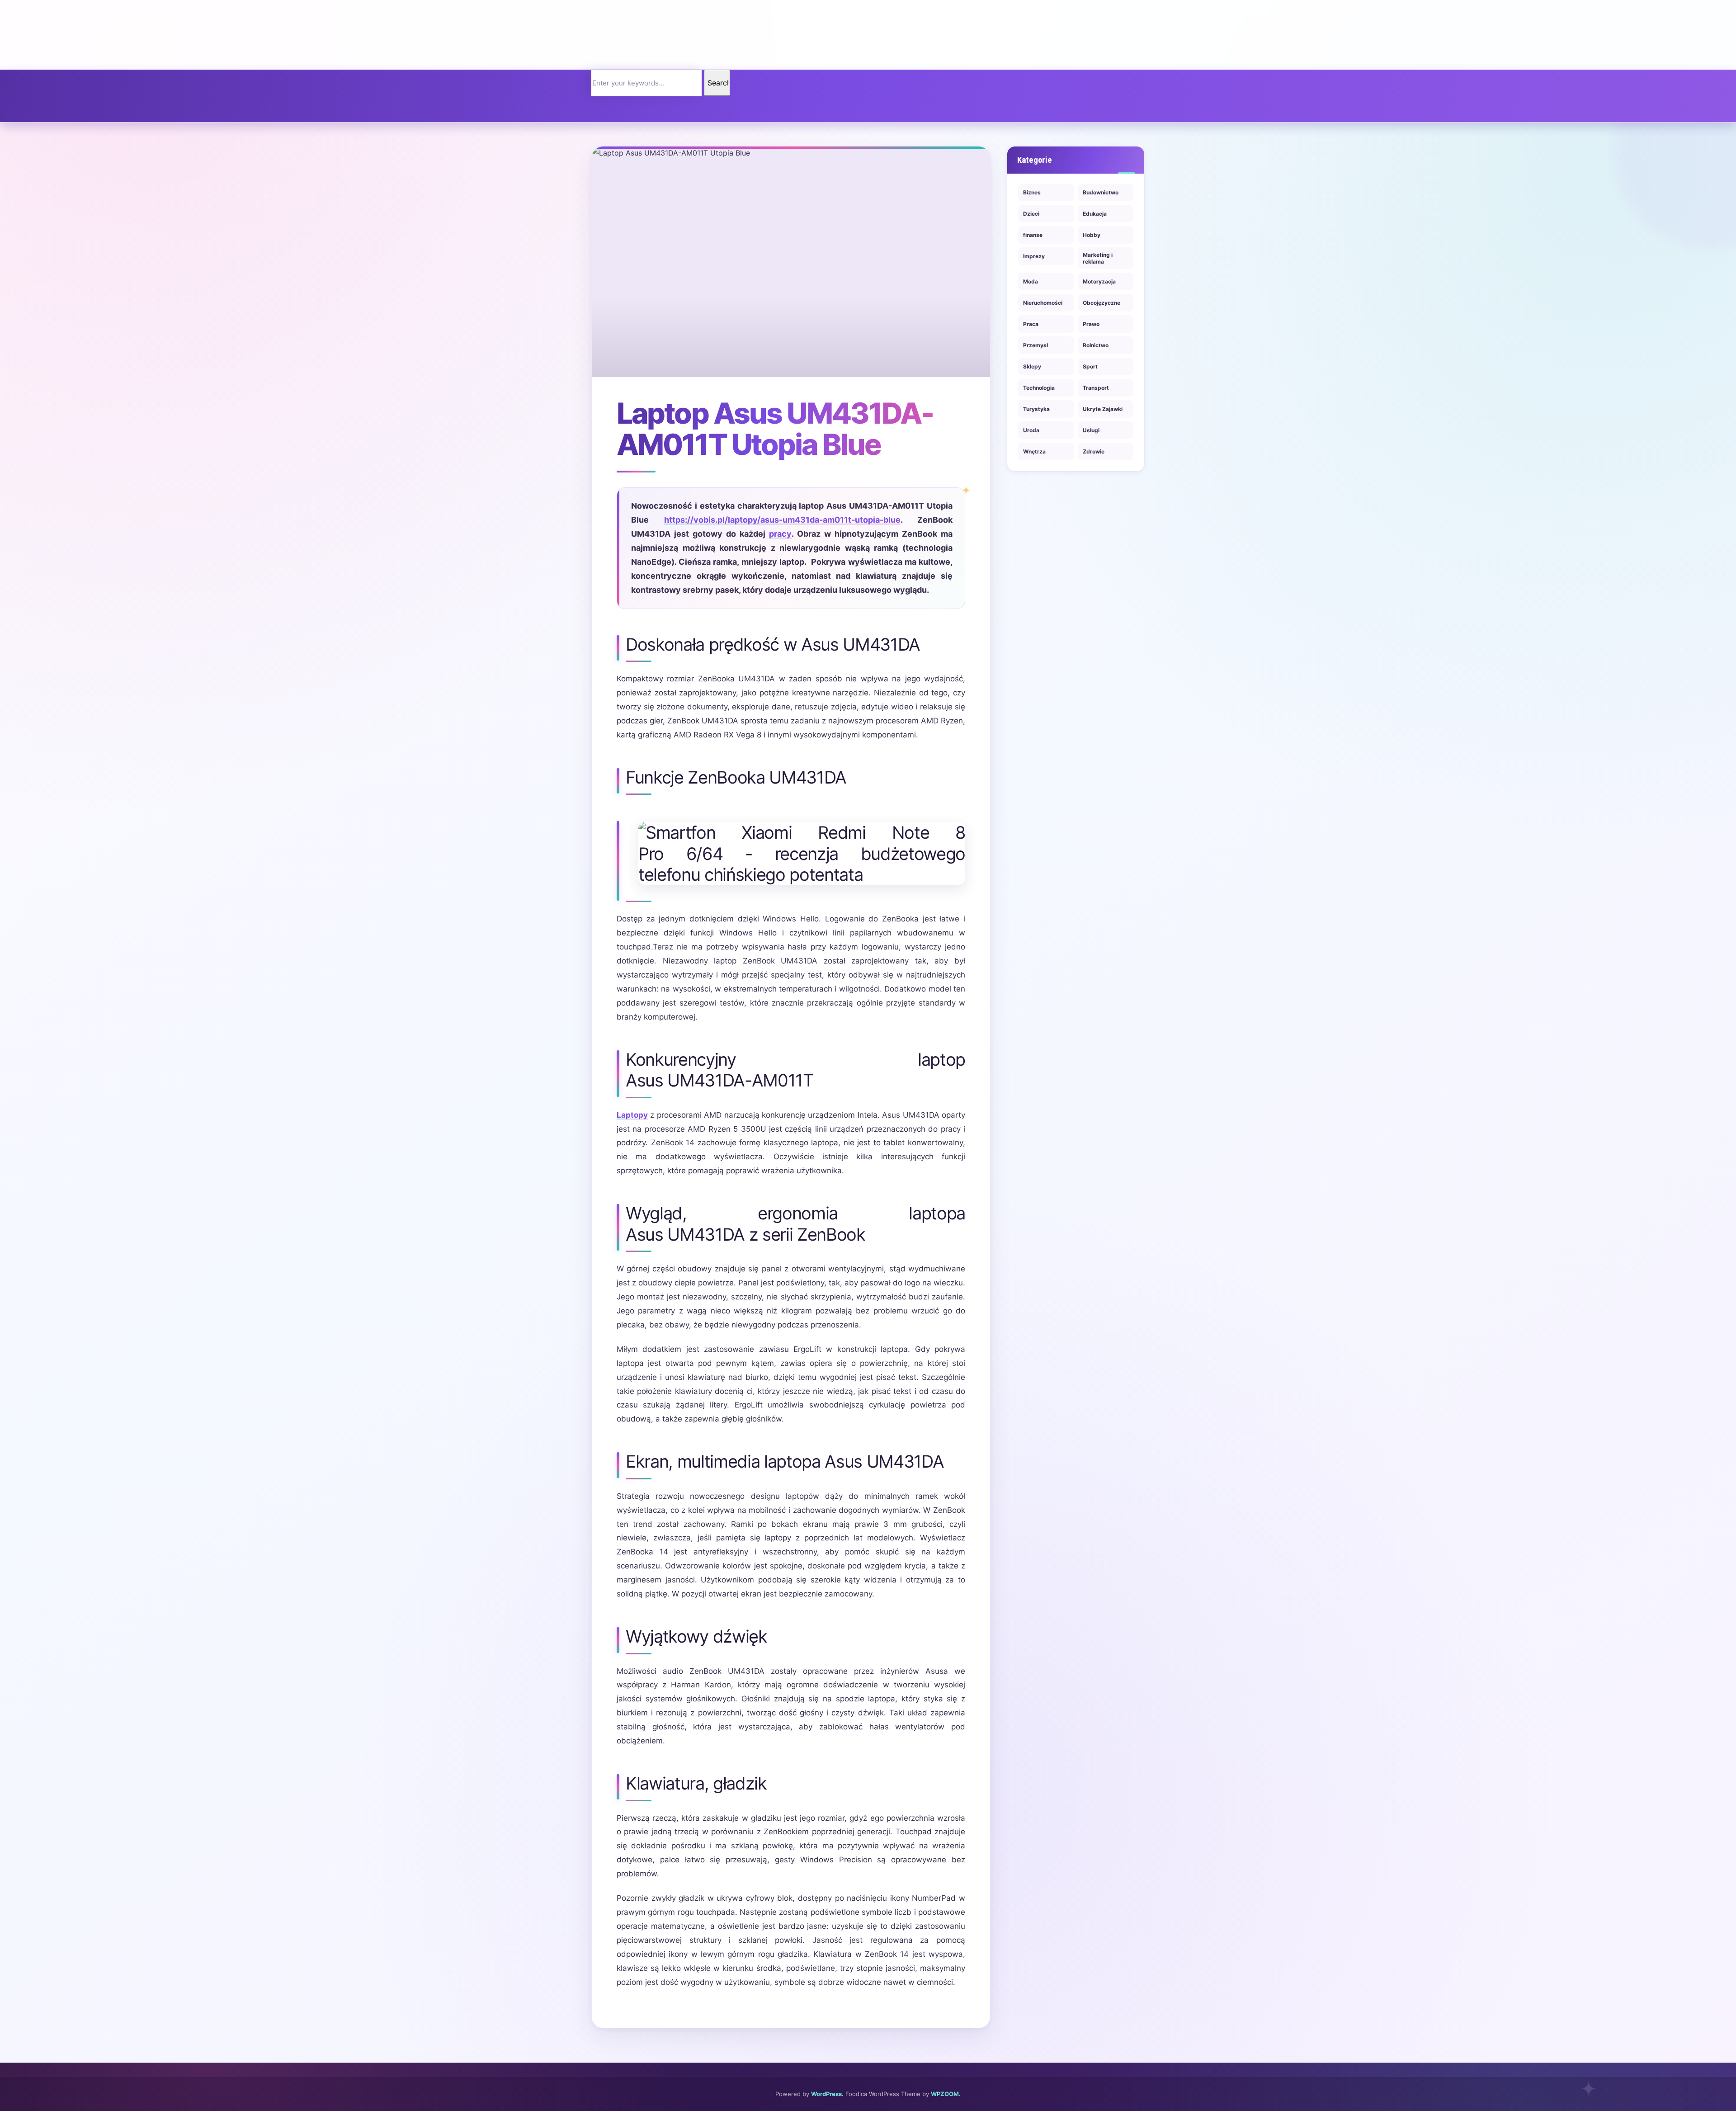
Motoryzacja (1099, 281)
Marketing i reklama (1098, 258)
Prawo (1091, 324)
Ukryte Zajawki (1103, 409)
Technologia (1039, 388)
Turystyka (1036, 409)
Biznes (1032, 192)
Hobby (1092, 235)
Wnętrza (1034, 451)
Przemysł (1035, 345)
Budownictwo (1101, 192)
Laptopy (632, 1115)
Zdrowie (1094, 451)
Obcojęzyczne (1102, 303)
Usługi (1091, 430)
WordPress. (827, 2094)
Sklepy (1032, 366)
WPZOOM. (946, 2094)
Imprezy (1034, 256)
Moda (1031, 281)
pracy (780, 534)
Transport (1096, 388)
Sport (1090, 366)
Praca (1031, 324)
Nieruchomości (1043, 303)
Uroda (1031, 430)
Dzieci (1031, 214)
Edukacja (1095, 214)
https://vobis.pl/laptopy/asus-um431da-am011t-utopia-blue (782, 520)
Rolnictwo (1096, 345)
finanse (1033, 235)
